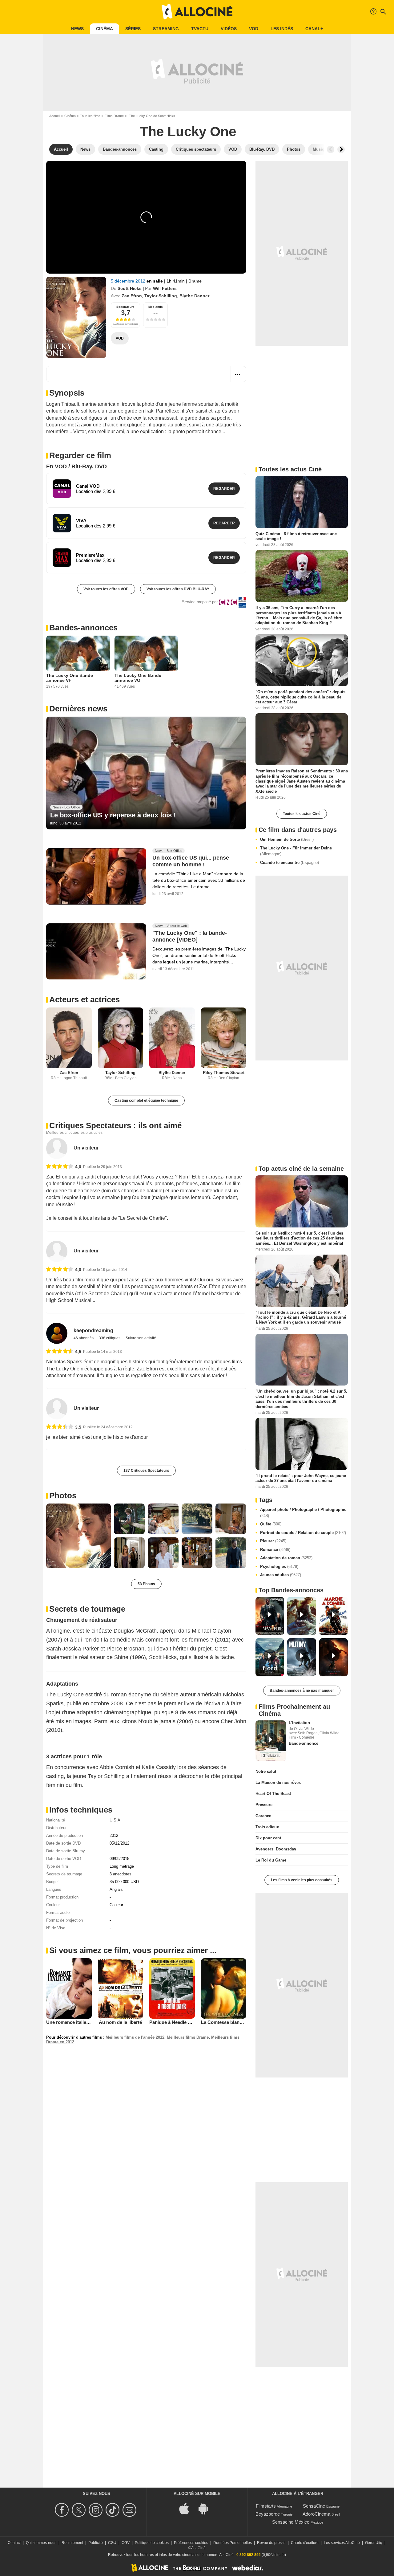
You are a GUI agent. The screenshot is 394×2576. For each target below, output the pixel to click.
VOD (254, 29)
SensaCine (314, 2506)
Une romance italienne (70, 2022)
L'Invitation (299, 1723)
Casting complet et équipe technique (146, 1101)
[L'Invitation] (271, 1741)
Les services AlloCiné (342, 2543)
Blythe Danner (194, 296)
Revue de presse (271, 2543)
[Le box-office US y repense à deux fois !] (146, 773)
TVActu (200, 29)
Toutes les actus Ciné (302, 814)
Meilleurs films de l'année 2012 (135, 2037)
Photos (63, 1496)
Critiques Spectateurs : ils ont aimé (115, 1125)
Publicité (96, 2543)
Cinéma (105, 29)
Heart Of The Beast (273, 1794)
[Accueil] (197, 12)
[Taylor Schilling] (121, 1038)
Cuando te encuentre (289, 863)
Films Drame (114, 116)
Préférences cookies (191, 2543)
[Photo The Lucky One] (78, 1536)
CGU (112, 2543)
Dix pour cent (268, 1838)
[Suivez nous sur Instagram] (96, 2510)
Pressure (264, 1805)
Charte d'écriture (305, 2543)
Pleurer (273, 1541)
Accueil (55, 116)
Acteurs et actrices (84, 999)
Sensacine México (291, 2522)
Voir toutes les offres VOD (106, 589)
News (77, 29)
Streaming (166, 29)
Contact (14, 2543)
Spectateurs (125, 307)
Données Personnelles (233, 2543)
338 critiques (110, 1338)
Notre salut (266, 1771)
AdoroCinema (316, 2514)
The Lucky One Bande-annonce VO (139, 678)
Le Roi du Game (271, 1860)
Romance (275, 1550)
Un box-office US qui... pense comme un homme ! (191, 861)
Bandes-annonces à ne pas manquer (302, 1691)
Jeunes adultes (281, 1575)
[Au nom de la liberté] (121, 1988)
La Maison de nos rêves (278, 1782)
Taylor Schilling (161, 296)
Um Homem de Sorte (287, 839)
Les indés (282, 29)
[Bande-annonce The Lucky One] (76, 317)
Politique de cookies (152, 2543)
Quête (271, 1524)
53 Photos (146, 1584)
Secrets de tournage (87, 1609)
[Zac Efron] (69, 1038)
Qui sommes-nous (41, 2543)
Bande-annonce (304, 1743)
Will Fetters (165, 288)
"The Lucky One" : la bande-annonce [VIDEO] (190, 936)
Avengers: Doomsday (276, 1849)
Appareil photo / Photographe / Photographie (303, 1513)
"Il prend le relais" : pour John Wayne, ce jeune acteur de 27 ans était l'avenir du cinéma (301, 1478)
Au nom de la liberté (120, 2022)
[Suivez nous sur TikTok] (113, 2510)
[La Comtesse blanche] (224, 1989)
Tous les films (90, 116)
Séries (133, 29)
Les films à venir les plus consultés (302, 1880)
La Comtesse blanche (224, 2022)
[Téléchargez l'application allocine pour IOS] (187, 2508)
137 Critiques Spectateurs (146, 1471)
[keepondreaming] (57, 1333)
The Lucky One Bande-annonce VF (70, 678)
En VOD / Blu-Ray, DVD (76, 466)
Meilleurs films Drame (188, 2037)
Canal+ (314, 29)
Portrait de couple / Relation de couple (303, 1533)
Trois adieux (267, 1827)
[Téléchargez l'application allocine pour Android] (207, 2508)
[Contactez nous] (130, 2510)
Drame (195, 281)
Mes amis (156, 307)
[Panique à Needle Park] (172, 1988)
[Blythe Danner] (172, 1038)
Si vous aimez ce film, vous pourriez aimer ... (133, 1950)
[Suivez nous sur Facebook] (63, 2510)
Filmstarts (266, 2506)
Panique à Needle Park (173, 2022)
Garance (263, 1816)
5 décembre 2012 (129, 281)
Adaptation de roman (286, 1558)
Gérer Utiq (374, 2543)
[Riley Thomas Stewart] (224, 1038)
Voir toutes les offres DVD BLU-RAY (178, 589)
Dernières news (78, 709)
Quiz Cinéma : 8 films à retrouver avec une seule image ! (296, 536)
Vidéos (229, 29)
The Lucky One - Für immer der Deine (296, 851)
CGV (126, 2543)
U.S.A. (116, 1820)
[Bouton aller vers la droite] (341, 149)
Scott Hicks (130, 288)
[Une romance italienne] (69, 1988)
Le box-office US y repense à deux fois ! (113, 815)
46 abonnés (84, 1338)
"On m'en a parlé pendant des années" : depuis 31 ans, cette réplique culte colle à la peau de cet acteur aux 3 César (300, 697)
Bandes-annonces (83, 628)
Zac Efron (132, 296)
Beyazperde (268, 2514)
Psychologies (279, 1567)
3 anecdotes (121, 1874)
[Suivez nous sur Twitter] (80, 2510)
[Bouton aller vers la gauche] (331, 149)
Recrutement (72, 2543)
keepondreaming (93, 1331)
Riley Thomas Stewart (224, 1073)
